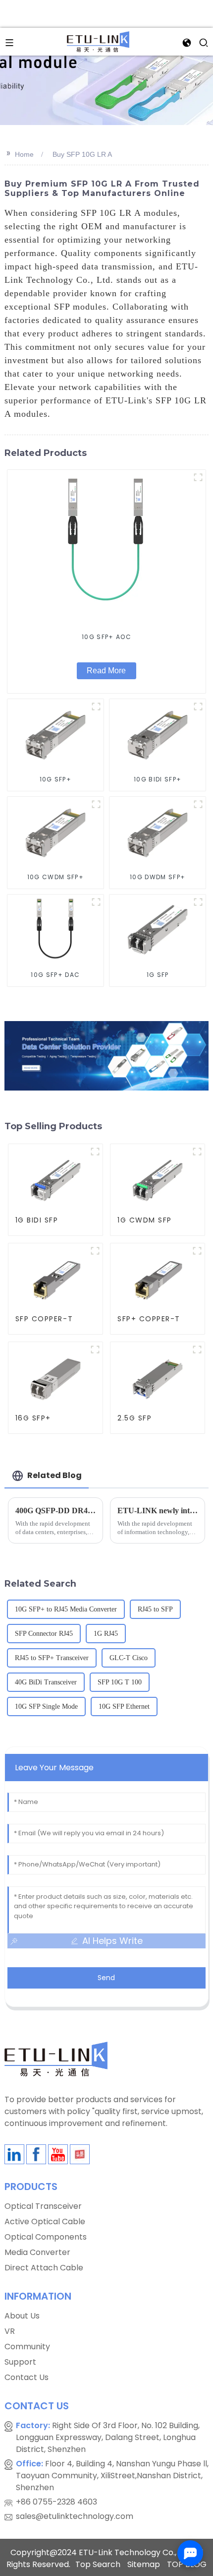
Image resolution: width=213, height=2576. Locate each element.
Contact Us (27, 2377)
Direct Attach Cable (44, 2268)
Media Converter (37, 2252)
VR (10, 2331)
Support (20, 2362)
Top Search (98, 2564)
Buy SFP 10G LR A (82, 154)
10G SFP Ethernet (124, 1707)
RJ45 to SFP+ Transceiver (52, 1658)
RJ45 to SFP (155, 1609)
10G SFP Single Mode (46, 1707)
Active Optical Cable (45, 2222)
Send (106, 1978)
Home (24, 154)
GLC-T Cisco (129, 1658)
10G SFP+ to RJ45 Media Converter (66, 1609)
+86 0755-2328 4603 (56, 2502)
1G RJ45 (106, 1634)
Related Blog (54, 1475)
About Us (22, 2316)
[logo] (98, 41)
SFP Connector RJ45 (44, 1634)
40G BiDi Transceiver (46, 1682)
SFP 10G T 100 (120, 1682)
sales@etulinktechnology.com (75, 2516)
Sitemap (144, 2564)
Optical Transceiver (43, 2206)
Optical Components (46, 2237)
